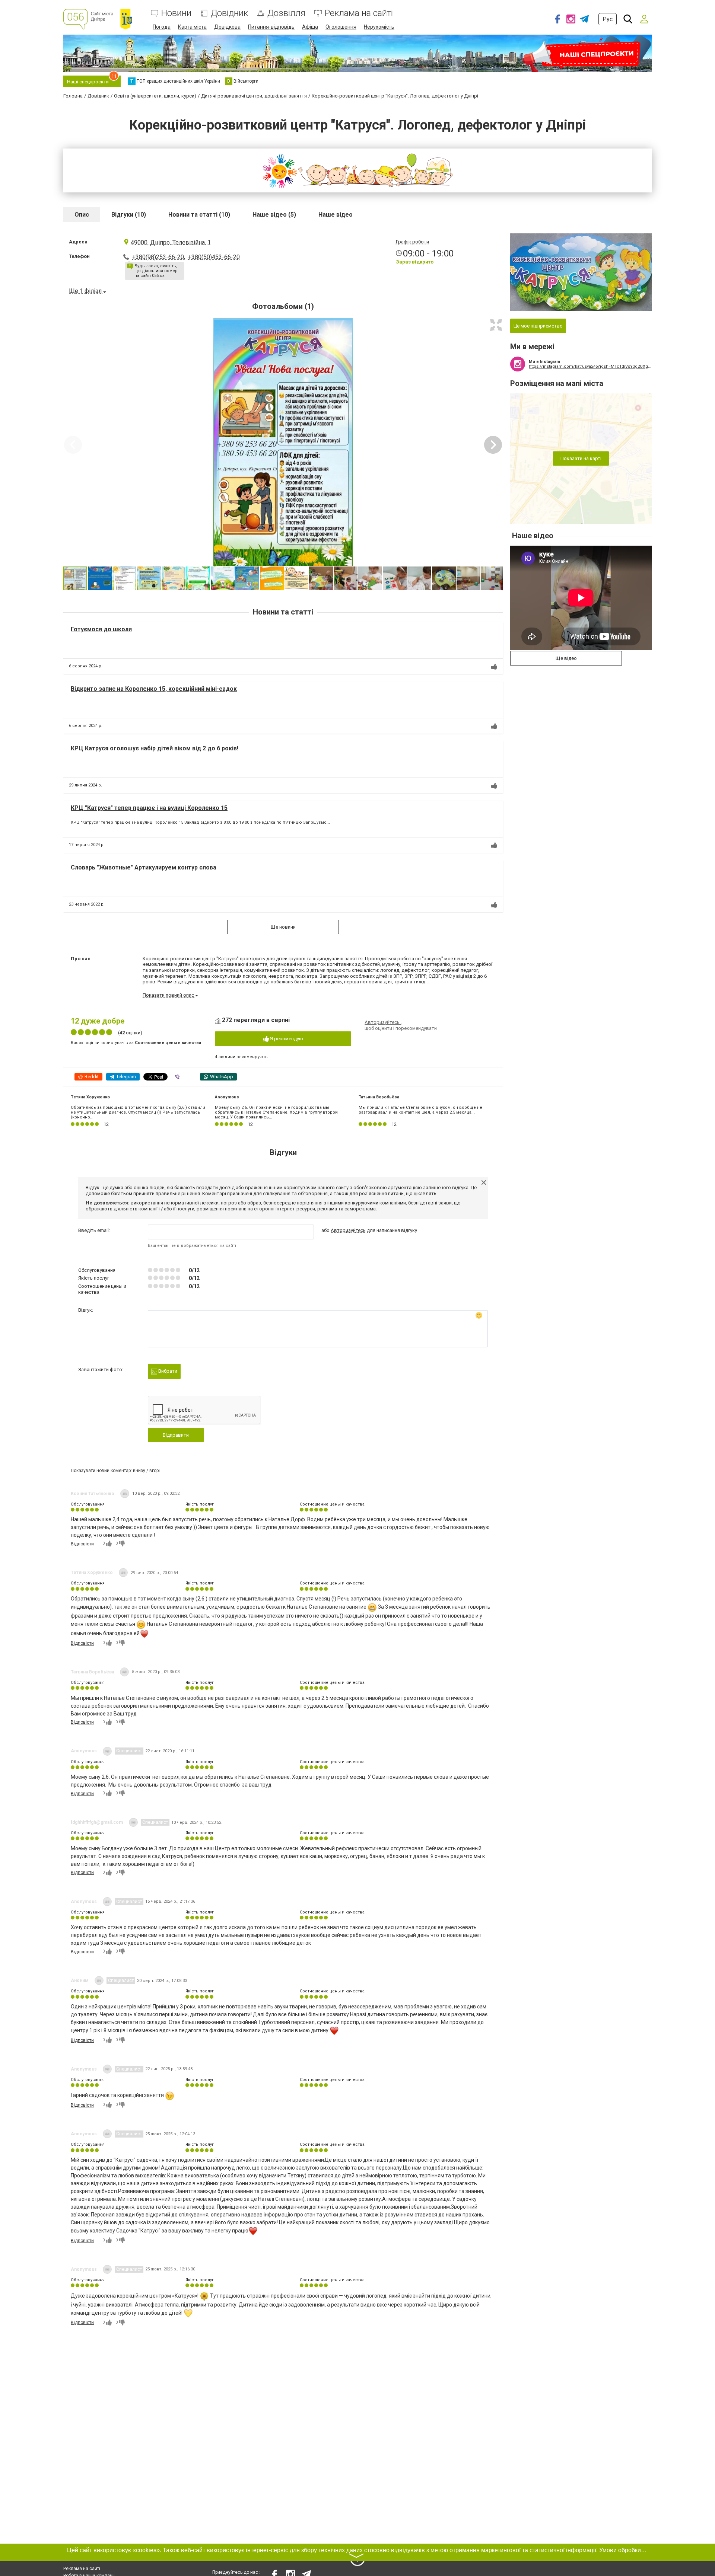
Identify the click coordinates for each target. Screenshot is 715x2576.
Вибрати (167, 1371)
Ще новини (283, 927)
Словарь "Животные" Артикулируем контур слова (144, 867)
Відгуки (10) (129, 215)
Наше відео (336, 215)
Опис (82, 215)
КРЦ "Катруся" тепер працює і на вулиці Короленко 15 (149, 808)
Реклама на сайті (359, 13)
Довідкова (227, 27)
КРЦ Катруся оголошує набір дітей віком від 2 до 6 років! (155, 748)
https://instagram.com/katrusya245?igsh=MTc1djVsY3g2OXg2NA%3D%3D (590, 366)
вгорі (155, 1471)
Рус (608, 19)
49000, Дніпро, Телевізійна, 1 (171, 242)
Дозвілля (286, 13)
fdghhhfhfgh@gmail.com (97, 1822)
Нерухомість (379, 27)
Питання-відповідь (271, 27)
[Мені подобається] (494, 667)
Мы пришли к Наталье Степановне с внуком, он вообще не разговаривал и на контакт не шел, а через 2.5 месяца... (420, 1110)
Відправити (176, 1435)
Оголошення (341, 27)
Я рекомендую (286, 1039)
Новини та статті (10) (199, 215)
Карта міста (192, 27)
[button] (496, 325)
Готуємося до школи (101, 629)
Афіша (310, 27)
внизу (139, 1471)
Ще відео (566, 658)
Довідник (229, 13)
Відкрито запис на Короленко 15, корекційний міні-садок (154, 689)
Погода (162, 27)
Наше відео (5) (274, 215)
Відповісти (82, 1544)
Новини (176, 13)
